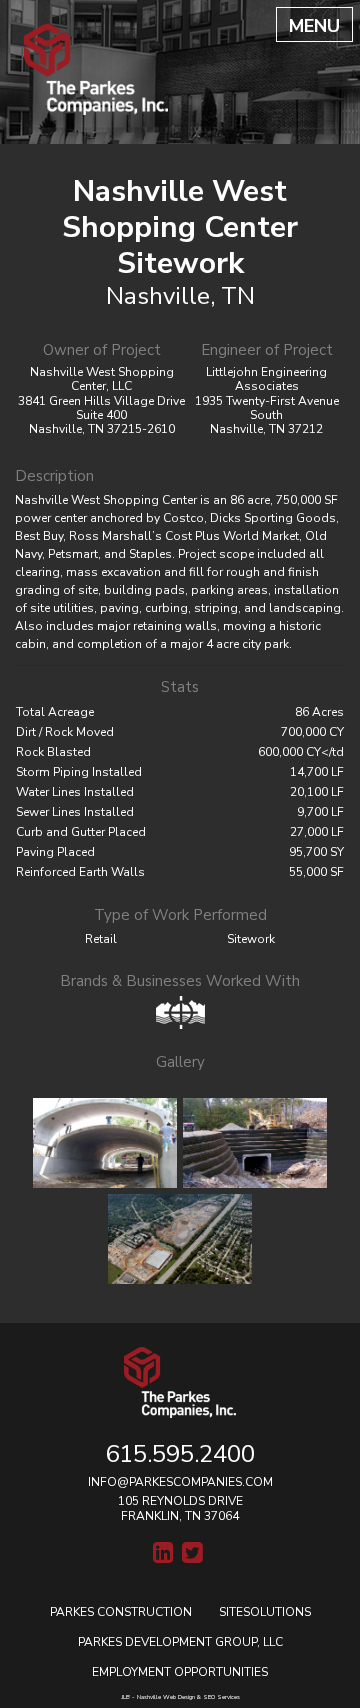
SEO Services (221, 1697)
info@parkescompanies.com (180, 1482)
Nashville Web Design (166, 1697)
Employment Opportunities (180, 1672)
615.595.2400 (180, 1454)
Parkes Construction (121, 1612)
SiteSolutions (265, 1612)
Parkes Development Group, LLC (180, 1642)
